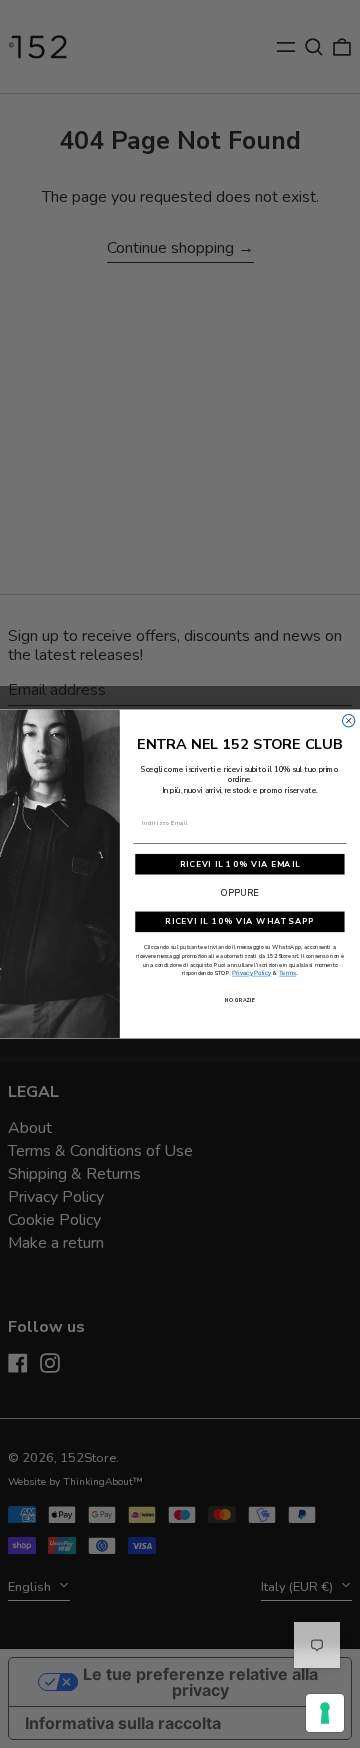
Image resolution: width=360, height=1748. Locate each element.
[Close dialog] (349, 721)
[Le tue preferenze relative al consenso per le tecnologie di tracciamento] (325, 1713)
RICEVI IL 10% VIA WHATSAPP (240, 921)
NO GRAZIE (239, 1000)
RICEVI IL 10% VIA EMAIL (240, 864)
